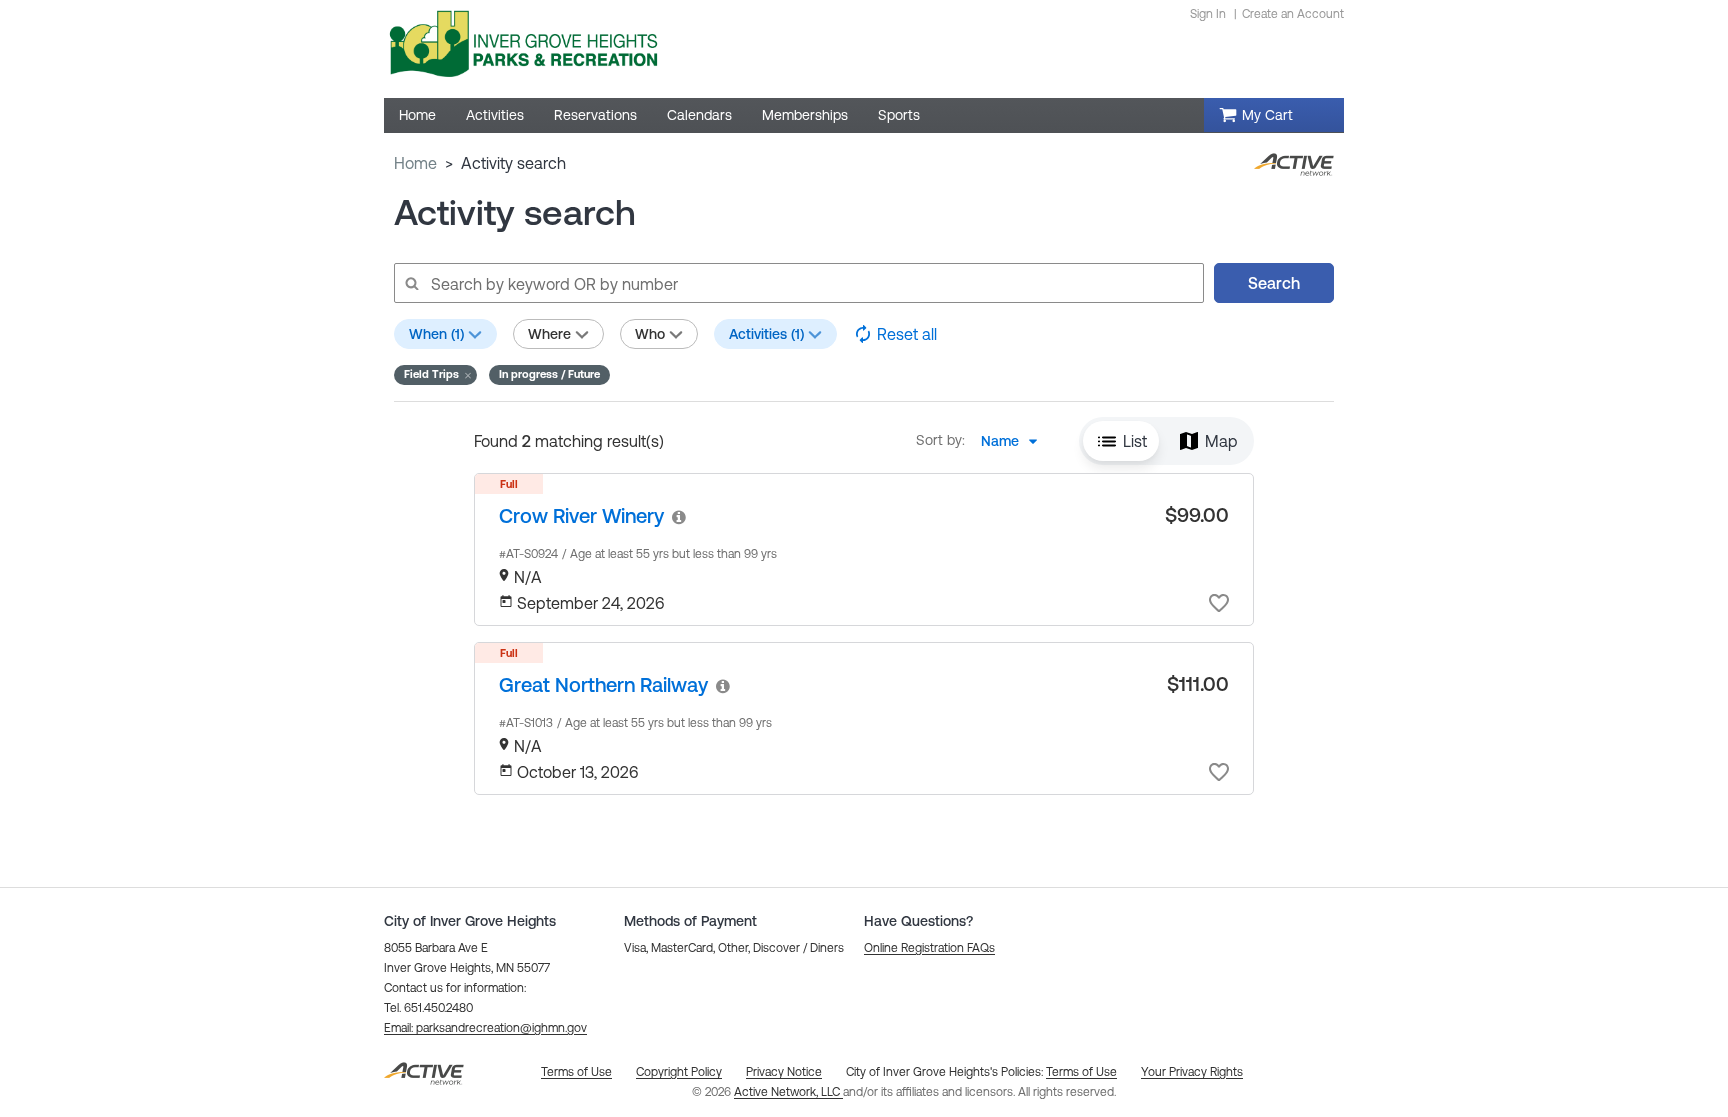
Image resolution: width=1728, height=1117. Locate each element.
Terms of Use (1081, 1072)
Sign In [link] (1208, 14)
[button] (435, 375)
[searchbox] (798, 283)
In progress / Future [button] (549, 374)
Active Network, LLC (788, 1092)
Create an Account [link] (1293, 14)
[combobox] (1015, 441)
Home (415, 163)
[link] (581, 515)
